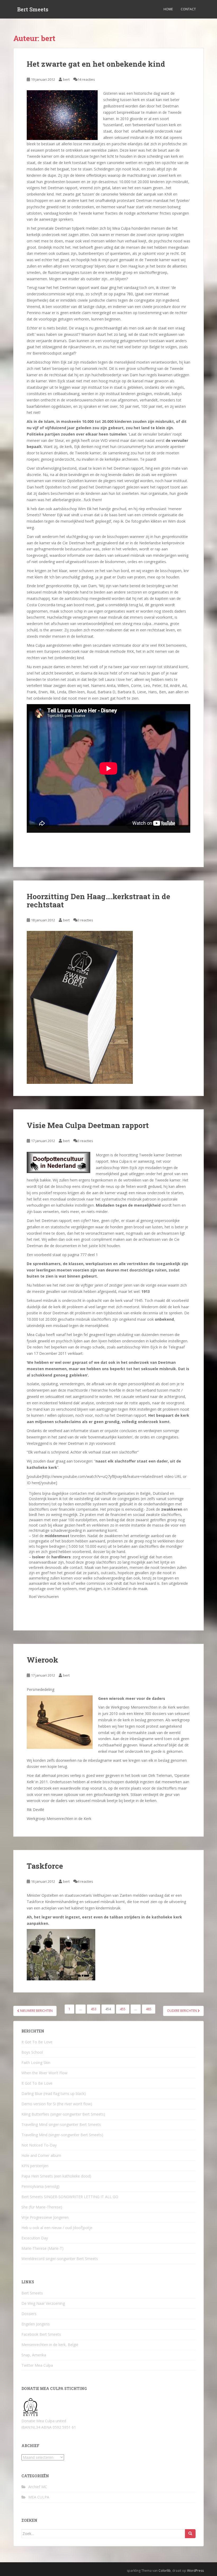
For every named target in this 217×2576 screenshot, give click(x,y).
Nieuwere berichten (36, 2011)
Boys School (32, 2052)
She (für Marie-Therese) (42, 2207)
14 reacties (86, 79)
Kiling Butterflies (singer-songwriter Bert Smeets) (63, 2114)
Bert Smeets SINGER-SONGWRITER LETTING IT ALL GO (70, 2197)
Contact (188, 9)
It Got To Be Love (37, 2042)
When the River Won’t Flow (44, 2073)
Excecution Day (35, 2238)
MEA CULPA (39, 2497)
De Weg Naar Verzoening (43, 2303)
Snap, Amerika (34, 2355)
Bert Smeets (33, 9)
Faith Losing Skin (36, 2063)
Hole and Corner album (41, 2155)
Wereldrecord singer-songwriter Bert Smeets (60, 2259)
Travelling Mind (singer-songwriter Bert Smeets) (62, 2135)
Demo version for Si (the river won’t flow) (57, 2104)
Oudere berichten (182, 2011)
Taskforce (45, 1866)
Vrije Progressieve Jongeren (45, 2217)
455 (123, 2009)
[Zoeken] (190, 2534)
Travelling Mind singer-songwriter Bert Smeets (61, 2124)
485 (149, 2009)
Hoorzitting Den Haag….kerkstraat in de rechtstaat (98, 900)
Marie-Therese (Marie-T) (42, 2248)
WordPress (195, 2571)
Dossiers (29, 2314)
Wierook (42, 1660)
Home (168, 9)
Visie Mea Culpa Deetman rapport (88, 1125)
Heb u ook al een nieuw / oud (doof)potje (57, 2228)
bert (66, 79)
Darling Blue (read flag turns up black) (54, 2093)
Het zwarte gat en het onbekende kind (96, 64)
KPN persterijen (35, 2166)
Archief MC (38, 2487)
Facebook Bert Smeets (41, 2334)
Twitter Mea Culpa (37, 2365)
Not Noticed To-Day (39, 2145)
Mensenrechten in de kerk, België (50, 2345)
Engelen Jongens (36, 2324)
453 (94, 2009)
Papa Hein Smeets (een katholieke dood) (56, 2176)
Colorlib (165, 2571)
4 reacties (85, 1881)
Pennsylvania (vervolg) (40, 2186)
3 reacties (85, 920)
